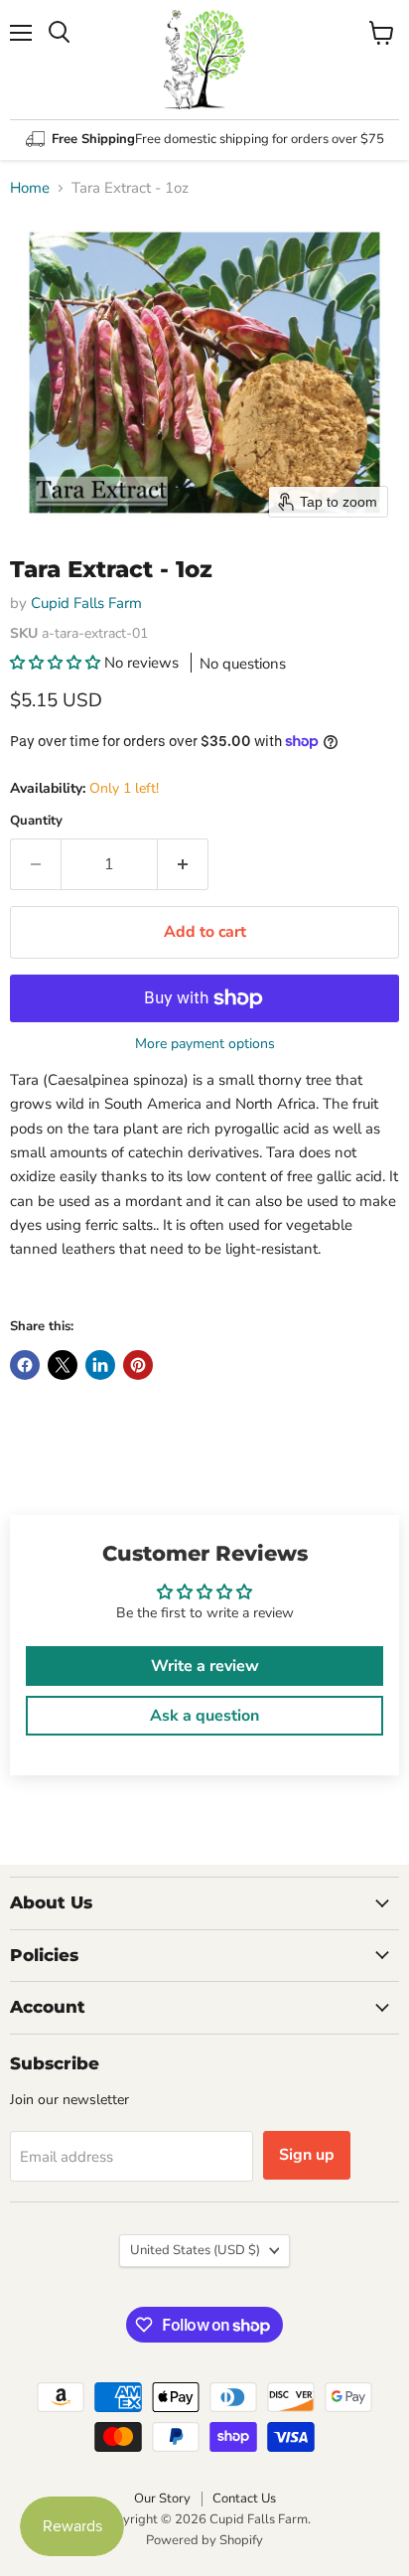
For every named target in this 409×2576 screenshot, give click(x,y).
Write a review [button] (205, 1666)
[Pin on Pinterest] (138, 1365)
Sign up (307, 2155)
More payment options (205, 1044)
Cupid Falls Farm (86, 603)
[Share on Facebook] (25, 1365)
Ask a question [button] (204, 1716)
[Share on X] (63, 1365)
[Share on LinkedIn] (100, 1365)
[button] (57, 663)
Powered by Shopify (204, 2540)
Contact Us (244, 2499)
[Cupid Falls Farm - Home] (204, 60)
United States (195, 2250)
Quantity (36, 821)
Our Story (162, 2499)
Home (30, 188)
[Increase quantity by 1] (183, 864)
